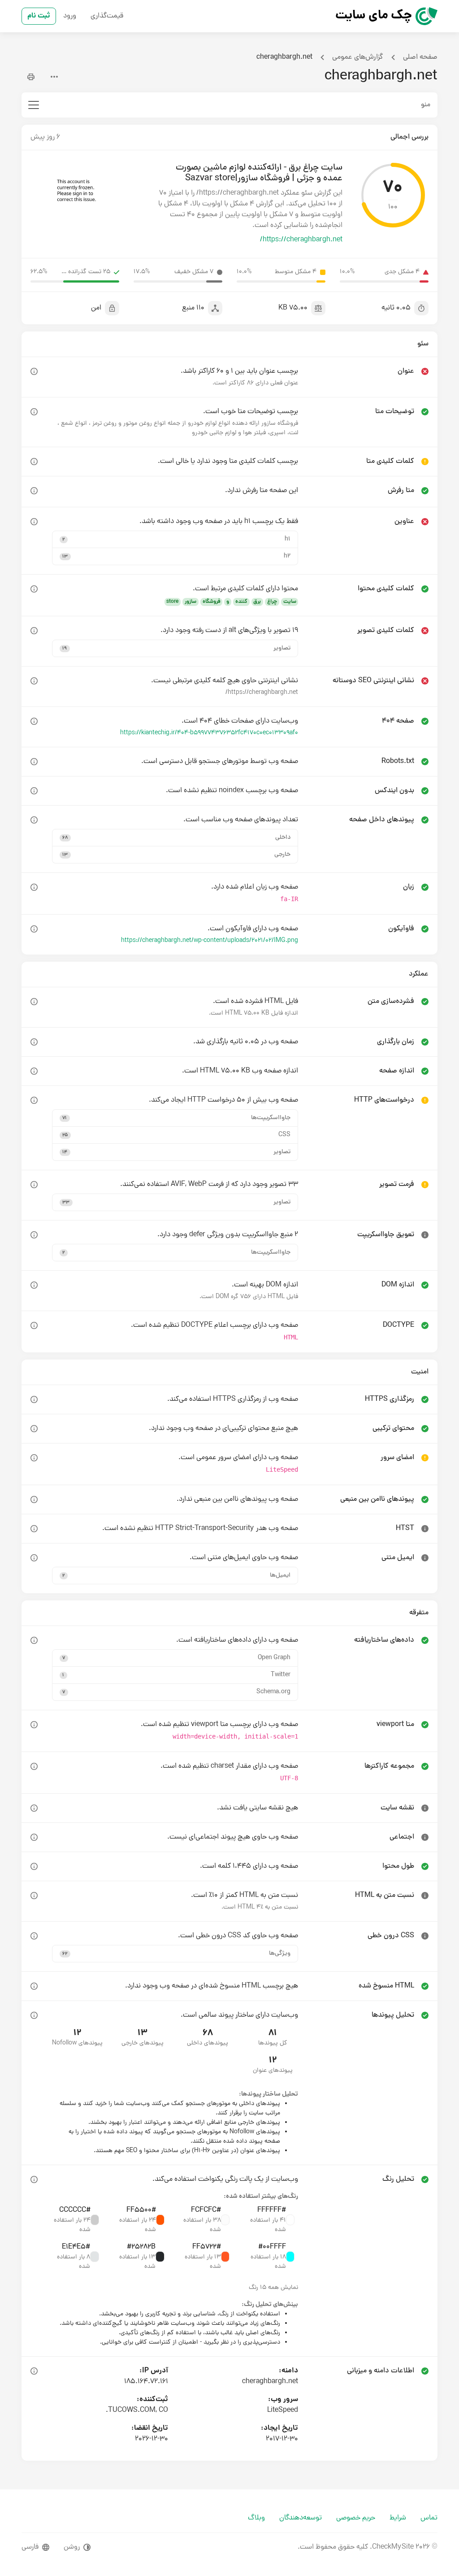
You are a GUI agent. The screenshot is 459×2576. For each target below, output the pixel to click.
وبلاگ (256, 2518)
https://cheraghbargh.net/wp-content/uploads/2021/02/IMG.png (210, 941)
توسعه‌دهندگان (301, 2518)
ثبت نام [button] (39, 16)
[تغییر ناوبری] (34, 105)
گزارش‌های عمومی (358, 57)
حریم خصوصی (356, 2518)
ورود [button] (70, 16)
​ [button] (34, 371)
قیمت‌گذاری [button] (107, 16)
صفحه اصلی (420, 57)
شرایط (398, 2518)
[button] (175, 539)
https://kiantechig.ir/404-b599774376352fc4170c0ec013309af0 (209, 733)
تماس (429, 2518)
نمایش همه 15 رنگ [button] (273, 2288)
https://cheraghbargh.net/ (301, 240)
